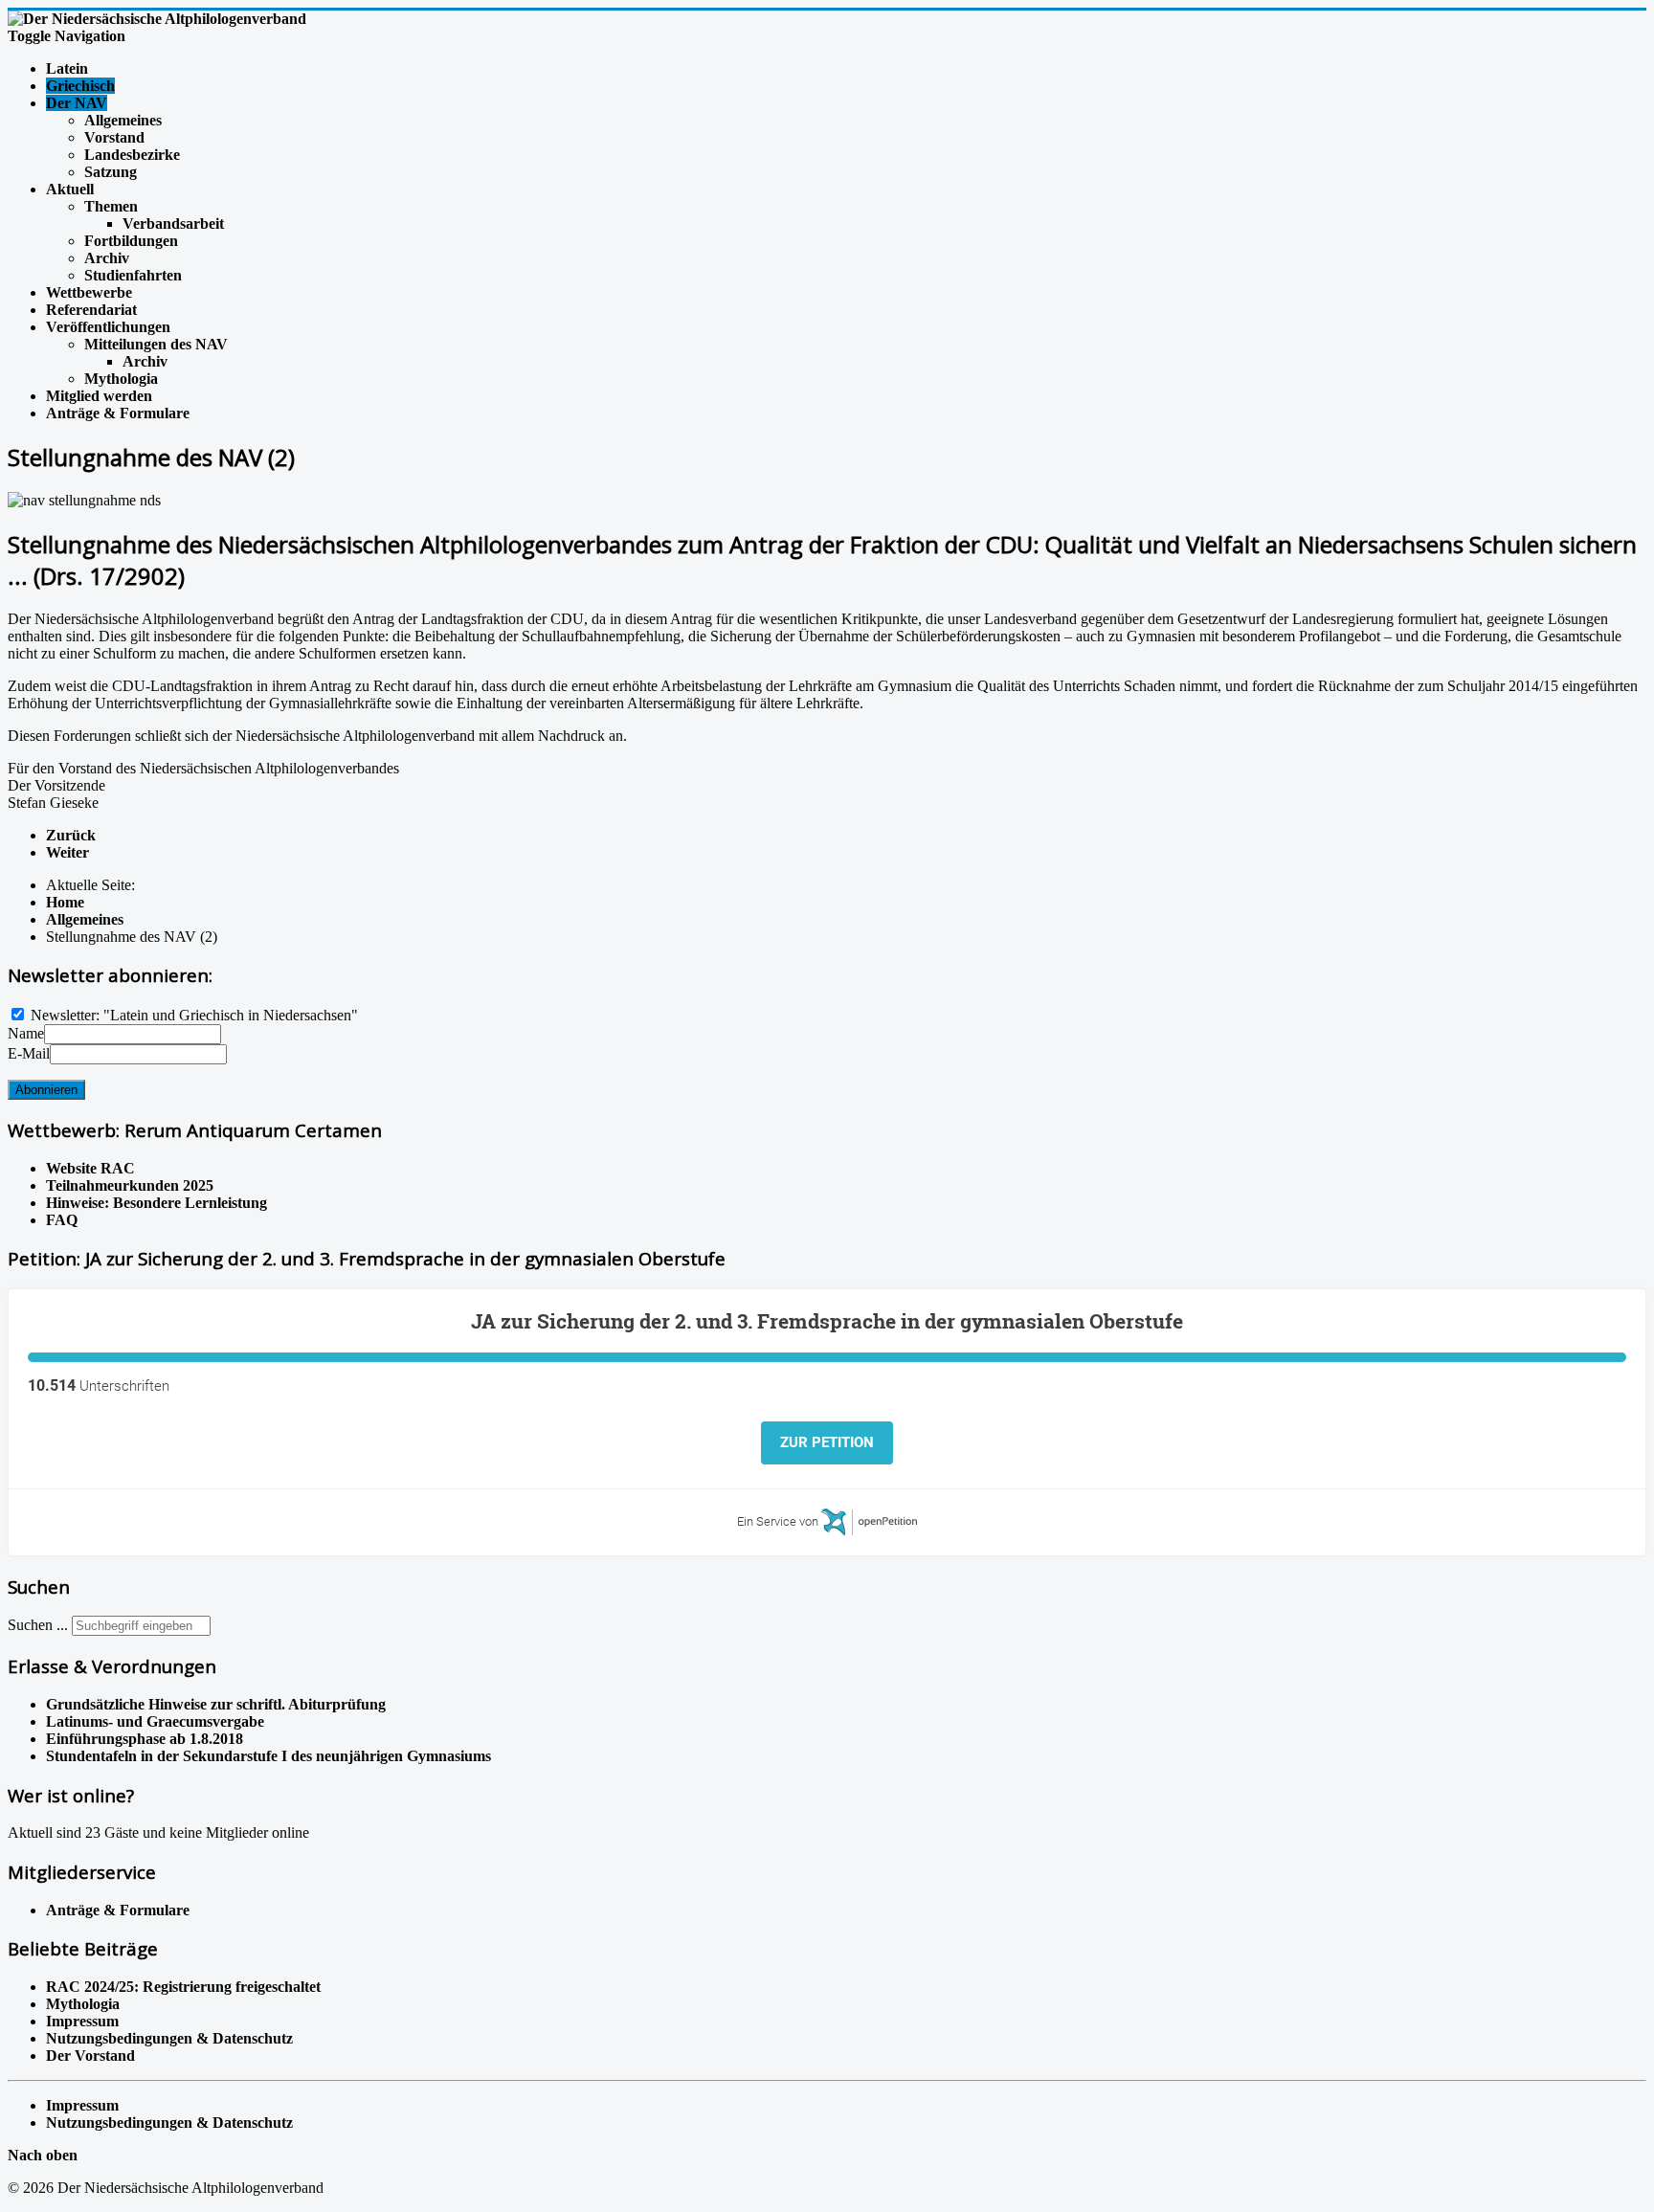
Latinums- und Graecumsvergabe (155, 1721)
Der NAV (77, 103)
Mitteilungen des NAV (156, 344)
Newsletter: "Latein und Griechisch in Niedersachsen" (194, 1015)
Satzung (111, 172)
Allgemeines (123, 120)
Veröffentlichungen (108, 327)
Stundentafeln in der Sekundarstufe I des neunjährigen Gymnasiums (268, 1756)
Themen (111, 206)
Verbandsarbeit (173, 223)
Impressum (82, 2105)
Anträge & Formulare (118, 413)
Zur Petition (827, 1442)
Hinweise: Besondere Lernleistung (156, 1203)
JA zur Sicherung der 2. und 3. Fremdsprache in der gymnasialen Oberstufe (827, 1321)
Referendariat (91, 310)
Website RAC (90, 1168)
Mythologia (121, 379)
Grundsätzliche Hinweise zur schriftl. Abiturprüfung (216, 1704)
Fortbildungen (131, 241)
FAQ (62, 1220)
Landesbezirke (132, 155)
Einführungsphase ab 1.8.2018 (145, 1739)
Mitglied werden (99, 396)
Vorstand (114, 137)
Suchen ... (38, 1625)
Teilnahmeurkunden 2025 (130, 1185)
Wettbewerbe (89, 292)
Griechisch (80, 86)
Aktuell (70, 189)
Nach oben (43, 2155)
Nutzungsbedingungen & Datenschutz (169, 2123)
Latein (67, 68)
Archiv (107, 258)
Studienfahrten (133, 275)
